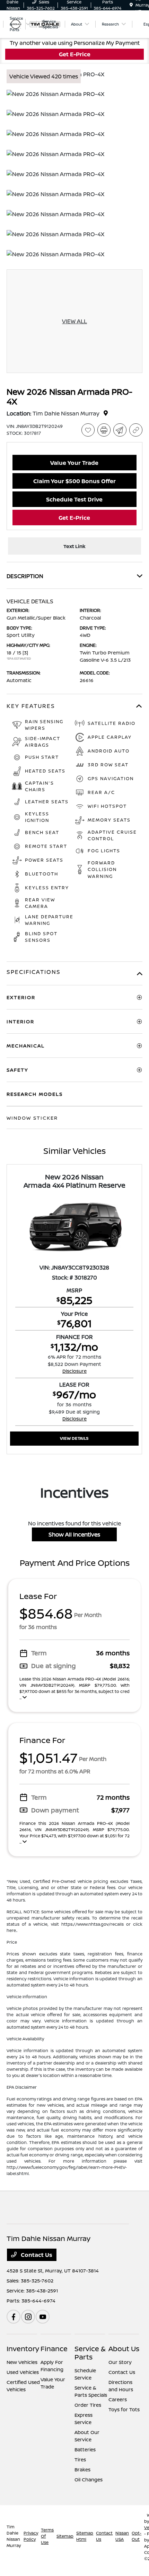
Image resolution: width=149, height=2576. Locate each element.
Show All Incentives (74, 1534)
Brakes (82, 2469)
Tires (80, 2459)
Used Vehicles (23, 2372)
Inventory (23, 2349)
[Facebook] (14, 2317)
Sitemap (65, 2536)
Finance (54, 2349)
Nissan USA (122, 2536)
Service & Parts (90, 2353)
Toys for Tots (124, 2409)
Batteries (85, 2449)
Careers (118, 2399)
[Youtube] (43, 2317)
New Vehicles (22, 2362)
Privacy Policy (31, 2536)
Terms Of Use (47, 2536)
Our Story (120, 2362)
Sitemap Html (85, 2536)
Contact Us (36, 2255)
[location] (131, 5)
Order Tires (88, 2405)
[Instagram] (28, 2317)
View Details (74, 1438)
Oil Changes (89, 2479)
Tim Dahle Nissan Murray (14, 2536)
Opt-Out (137, 2536)
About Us (124, 2349)
